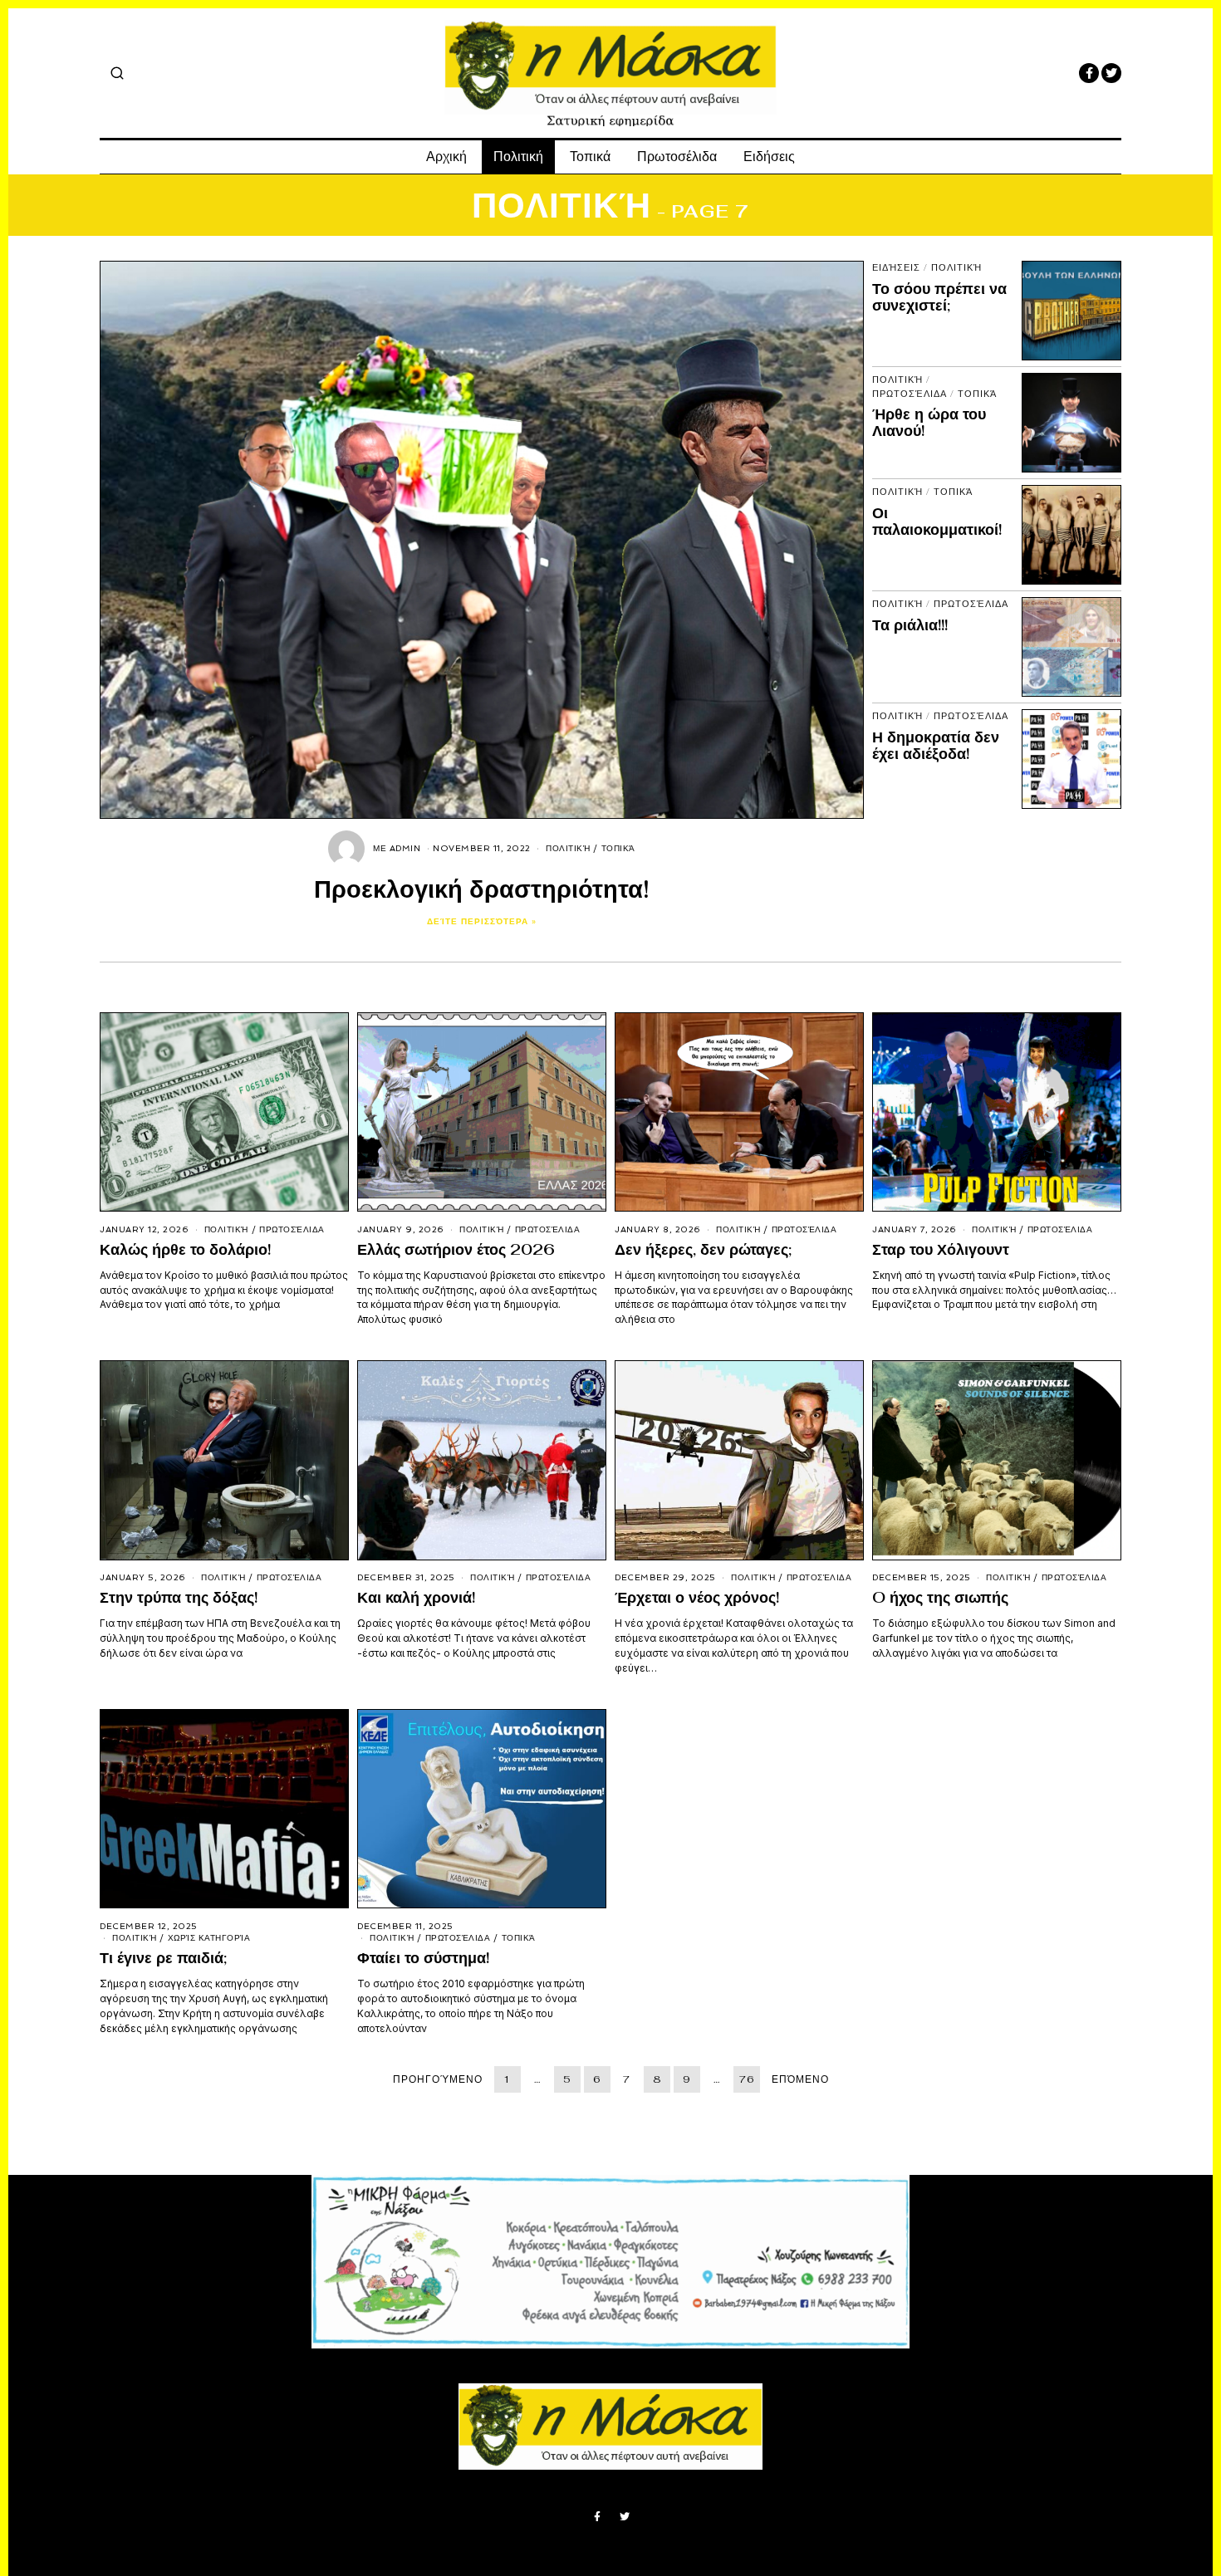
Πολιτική (518, 157)
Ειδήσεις (769, 157)
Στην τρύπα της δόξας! (179, 1597)
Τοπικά (590, 157)
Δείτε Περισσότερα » (482, 921)
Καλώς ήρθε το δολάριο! (185, 1249)
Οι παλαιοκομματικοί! (937, 521)
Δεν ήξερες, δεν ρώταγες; (703, 1249)
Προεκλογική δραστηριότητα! (482, 889)
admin (405, 848)
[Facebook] (1089, 73)
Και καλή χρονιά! (416, 1597)
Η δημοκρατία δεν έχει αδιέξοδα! (936, 745)
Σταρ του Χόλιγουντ (941, 1249)
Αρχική (446, 157)
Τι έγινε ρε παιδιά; (163, 1958)
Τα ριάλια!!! (910, 625)
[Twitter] (1111, 73)
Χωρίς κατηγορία (209, 1938)
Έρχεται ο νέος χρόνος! (697, 1597)
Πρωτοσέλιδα (677, 157)
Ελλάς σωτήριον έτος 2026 (456, 1249)
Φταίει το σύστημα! (423, 1958)
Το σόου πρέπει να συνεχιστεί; (939, 297)
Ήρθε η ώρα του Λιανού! (929, 422)
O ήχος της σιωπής (940, 1597)
